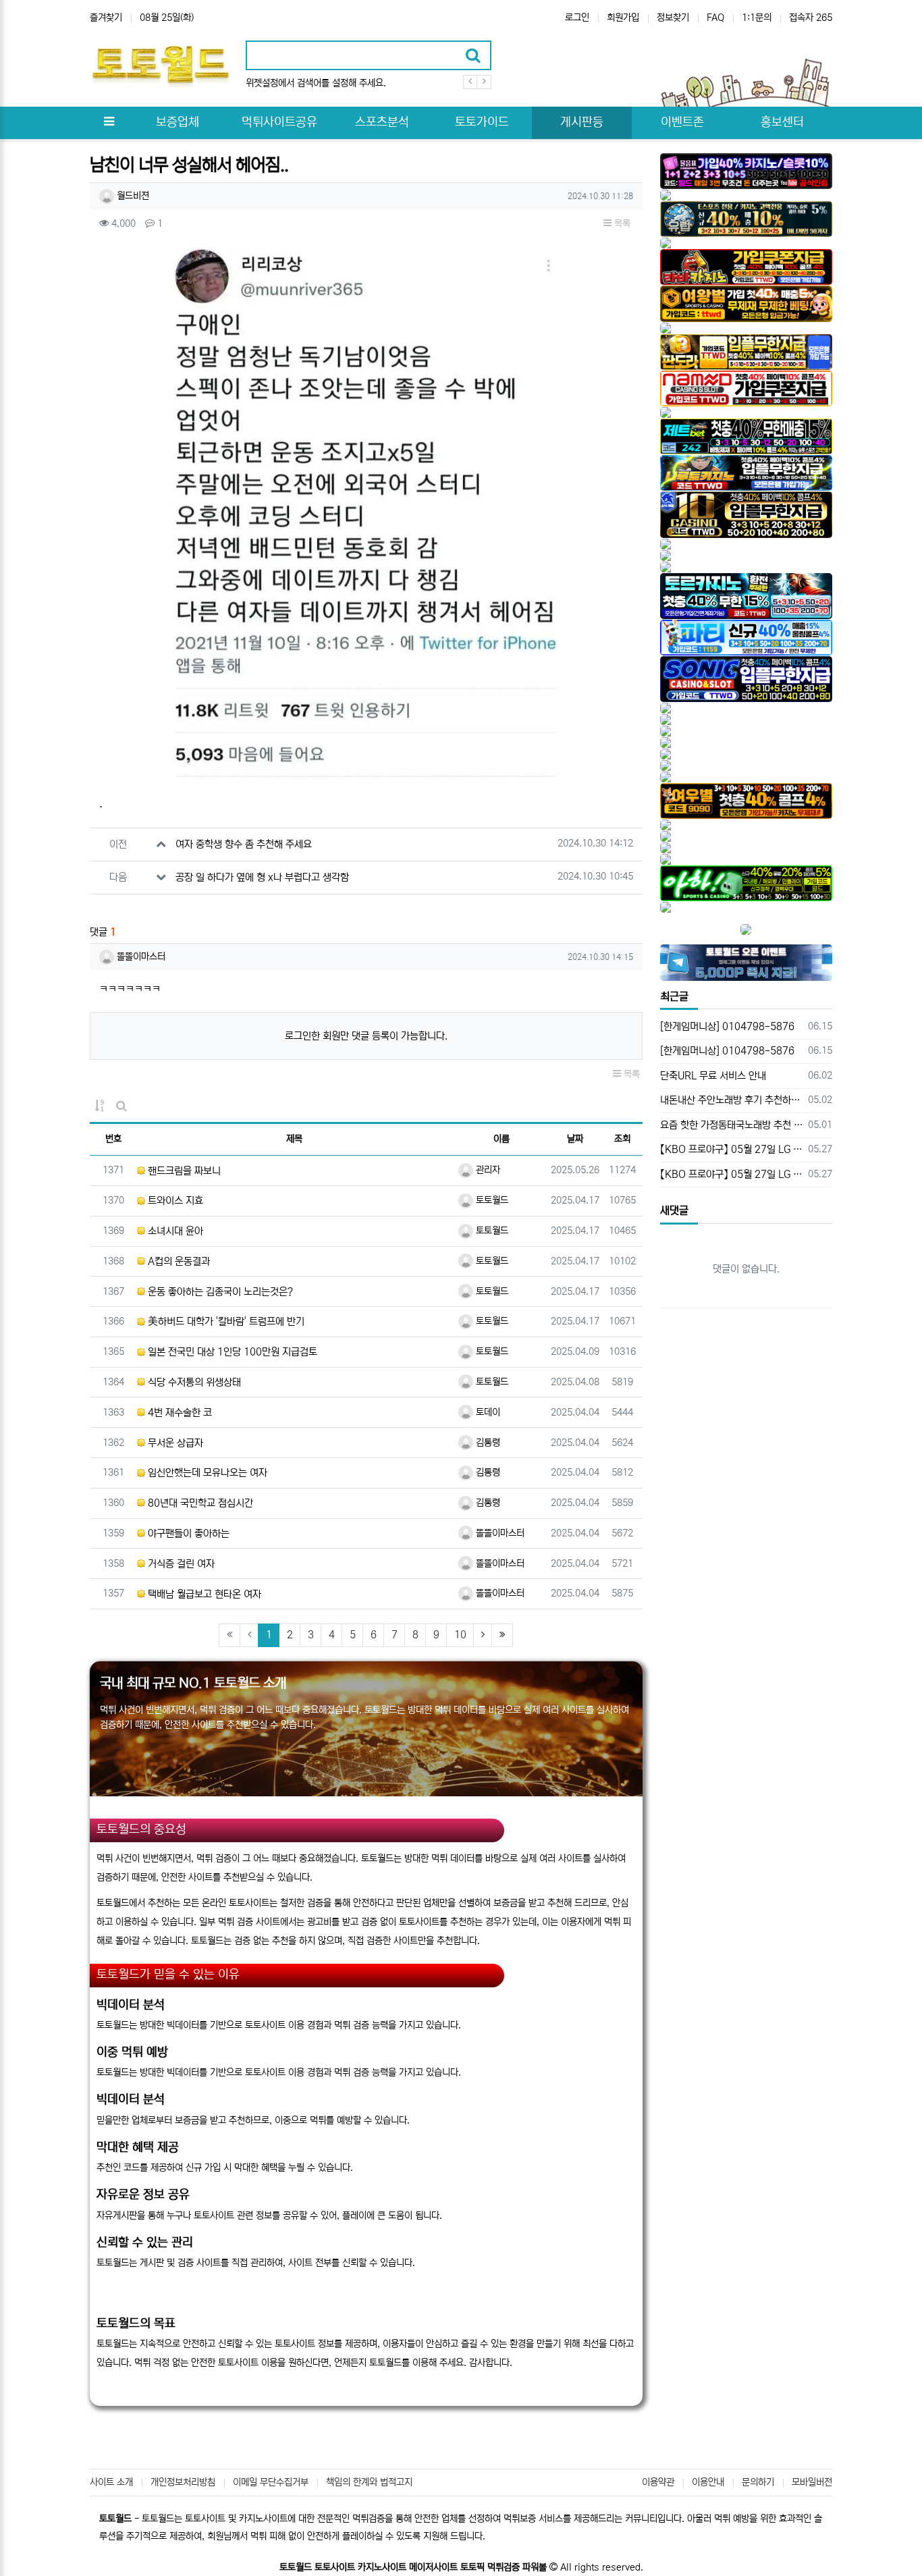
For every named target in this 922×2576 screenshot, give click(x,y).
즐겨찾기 (106, 18)
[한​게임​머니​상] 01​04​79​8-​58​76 (727, 1026)
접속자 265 (811, 18)
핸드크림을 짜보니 (183, 1171)
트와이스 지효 (174, 1201)
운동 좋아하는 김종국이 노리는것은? (219, 1292)
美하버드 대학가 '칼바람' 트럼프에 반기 (225, 1321)
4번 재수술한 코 (179, 1413)
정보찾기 (673, 18)
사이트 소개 (111, 2482)
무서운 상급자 (174, 1443)
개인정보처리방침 (183, 2482)
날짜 (575, 1139)
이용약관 (658, 2482)
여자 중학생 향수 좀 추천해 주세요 (244, 844)
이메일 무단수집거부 (271, 2482)
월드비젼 (132, 196)
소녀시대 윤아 (174, 1231)
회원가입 (623, 18)
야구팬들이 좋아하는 (187, 1533)
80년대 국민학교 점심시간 (199, 1503)
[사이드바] (109, 123)
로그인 (577, 18)
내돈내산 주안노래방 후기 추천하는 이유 (732, 1100)
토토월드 (491, 1200)
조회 (622, 1139)
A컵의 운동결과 (178, 1261)
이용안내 (708, 2482)
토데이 (487, 1412)
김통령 (487, 1443)
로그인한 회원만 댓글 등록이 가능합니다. (366, 1036)
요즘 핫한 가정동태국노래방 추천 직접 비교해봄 (732, 1125)
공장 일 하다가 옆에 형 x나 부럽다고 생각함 (262, 877)
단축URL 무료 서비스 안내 (713, 1076)
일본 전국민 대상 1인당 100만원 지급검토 (231, 1352)
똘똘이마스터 (140, 957)
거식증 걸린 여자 (180, 1564)
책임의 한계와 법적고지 (369, 2482)
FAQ (715, 18)
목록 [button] (621, 223)
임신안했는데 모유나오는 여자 (206, 1473)
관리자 (487, 1170)
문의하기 (758, 2482)
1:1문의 (757, 18)
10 (460, 1635)
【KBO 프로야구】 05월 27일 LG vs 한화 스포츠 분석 (732, 1149)
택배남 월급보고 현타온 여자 (203, 1594)
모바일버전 (812, 2482)
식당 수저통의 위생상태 (193, 1382)
